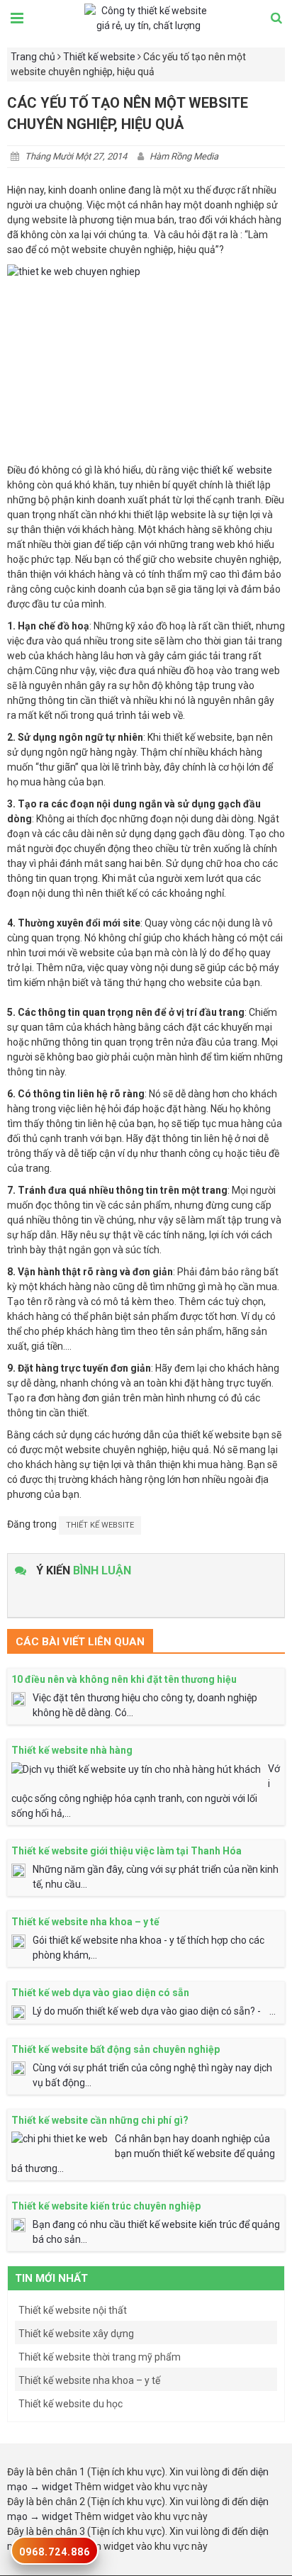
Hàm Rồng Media (184, 156)
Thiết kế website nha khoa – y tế (89, 2380)
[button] (276, 19)
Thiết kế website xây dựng (76, 2334)
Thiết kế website (99, 57)
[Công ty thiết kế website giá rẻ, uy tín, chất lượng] (148, 18)
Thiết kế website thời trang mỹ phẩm (100, 2357)
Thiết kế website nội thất (73, 2310)
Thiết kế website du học (71, 2404)
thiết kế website (236, 470)
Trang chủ (33, 57)
